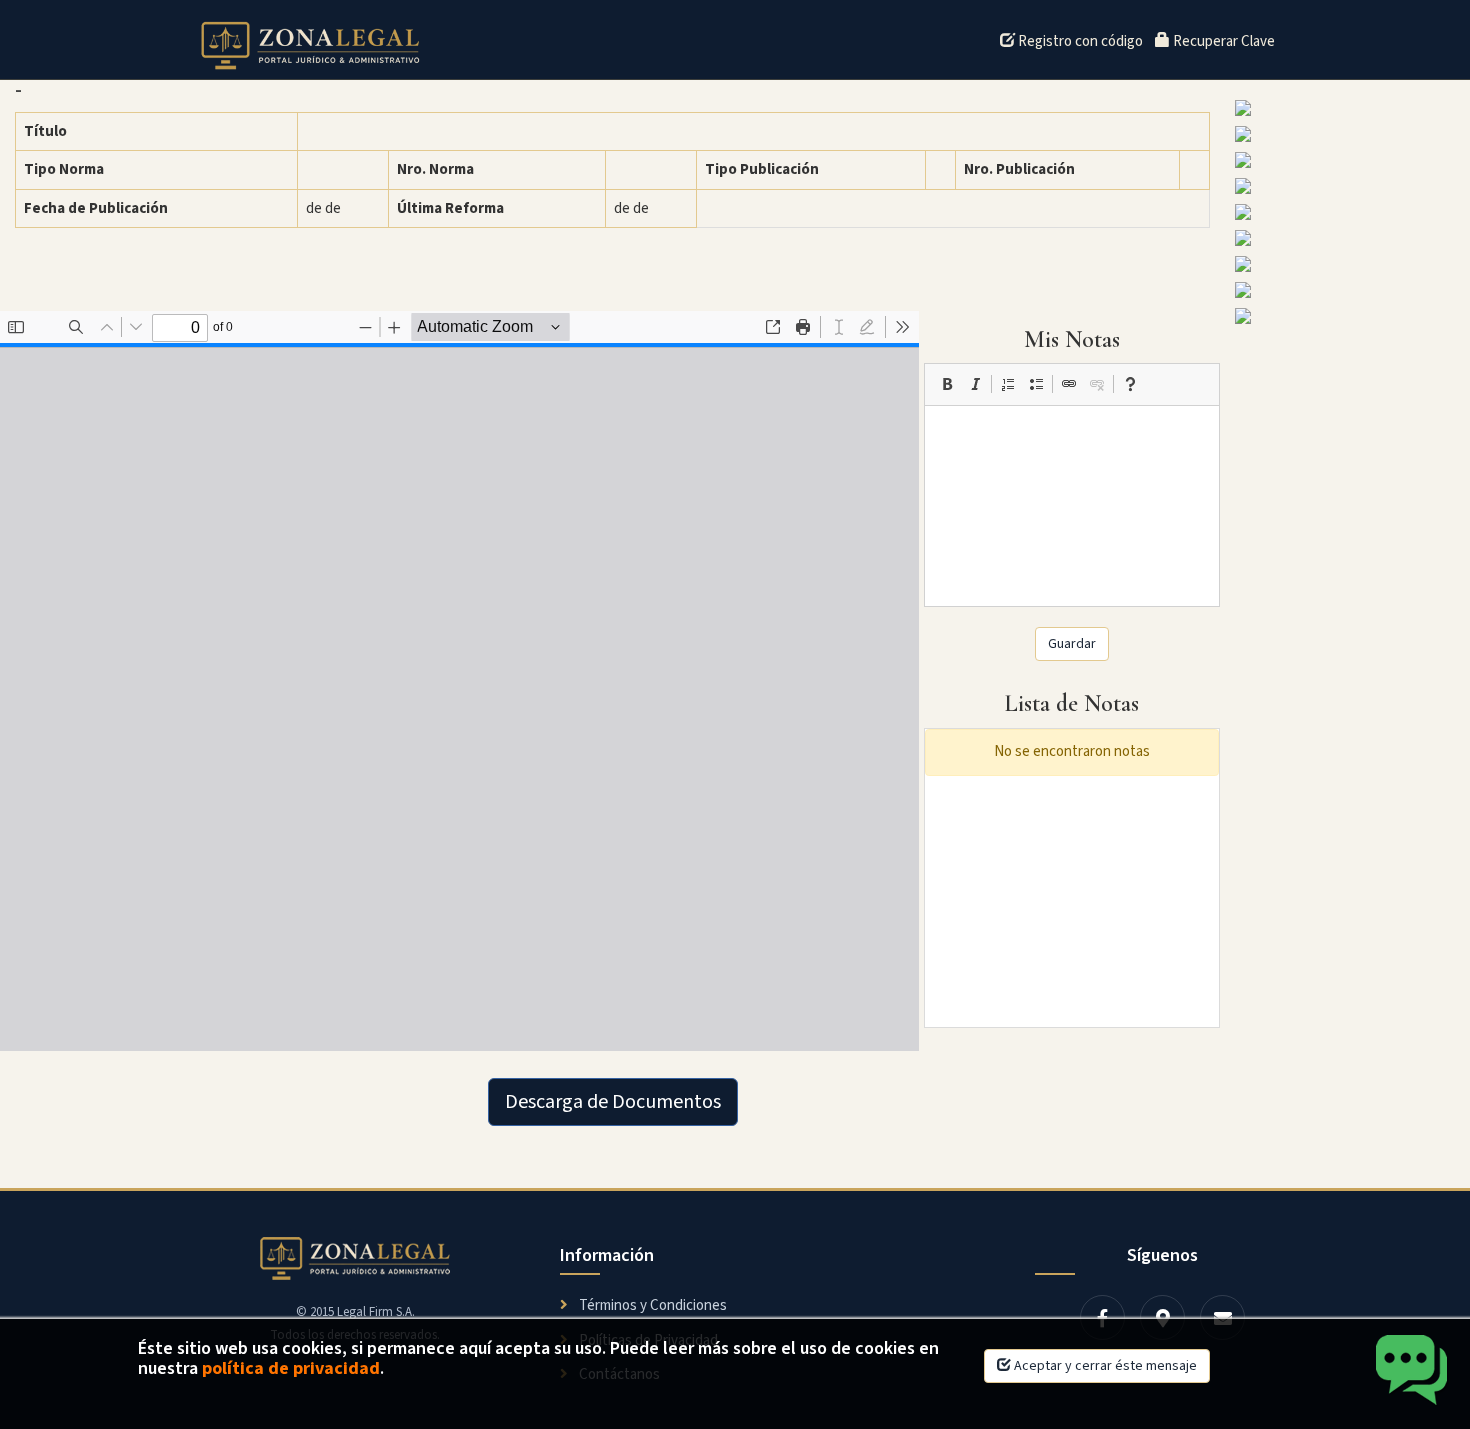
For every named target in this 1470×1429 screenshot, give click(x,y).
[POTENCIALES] (1347, 316)
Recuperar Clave (1222, 41)
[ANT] (1347, 238)
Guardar (1072, 644)
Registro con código (1079, 41)
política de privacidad (291, 1368)
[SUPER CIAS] (1347, 134)
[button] (947, 384)
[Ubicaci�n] (1162, 1317)
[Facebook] (1102, 1317)
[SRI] (1347, 290)
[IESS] (1347, 108)
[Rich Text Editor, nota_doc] (1072, 506)
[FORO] (1347, 186)
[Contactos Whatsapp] (1412, 1371)
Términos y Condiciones (651, 1305)
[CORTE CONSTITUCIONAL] (1347, 264)
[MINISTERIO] (1347, 160)
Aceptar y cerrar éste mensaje (1104, 1366)
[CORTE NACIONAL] (1347, 212)
